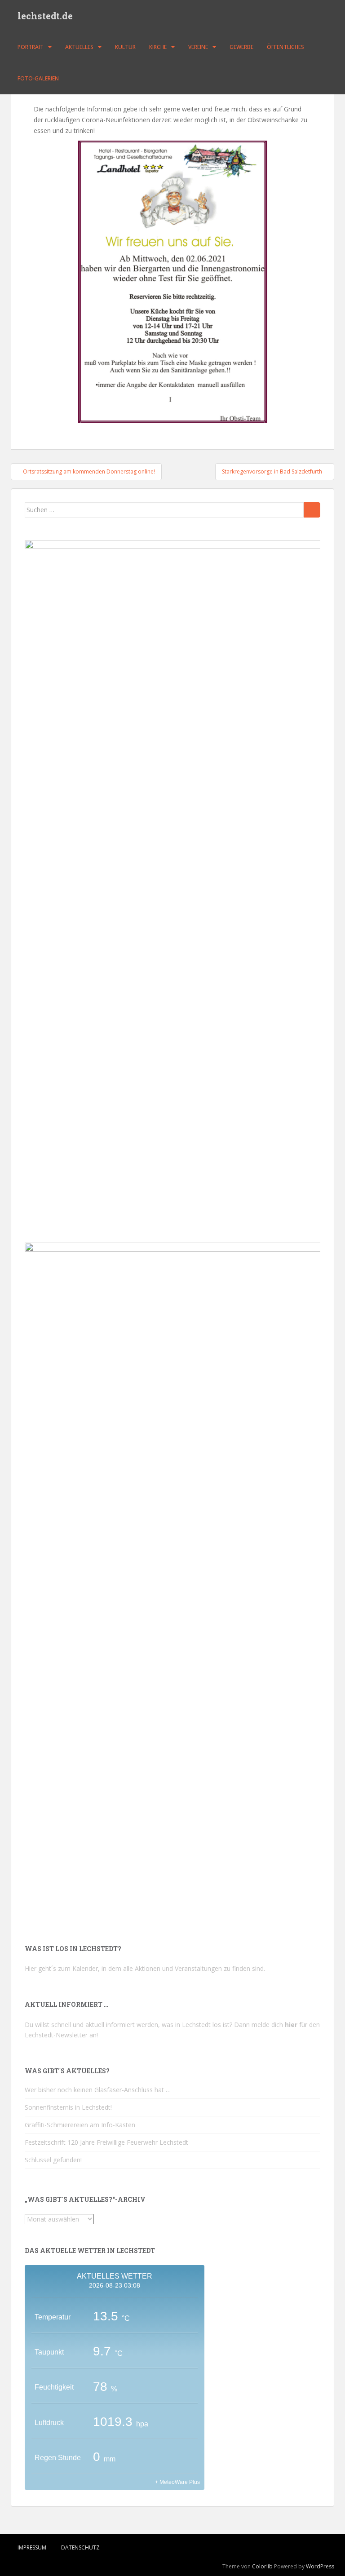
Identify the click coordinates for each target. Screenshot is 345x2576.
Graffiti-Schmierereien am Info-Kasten (80, 2125)
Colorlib (262, 2566)
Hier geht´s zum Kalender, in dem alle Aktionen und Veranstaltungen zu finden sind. (145, 1968)
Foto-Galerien (38, 78)
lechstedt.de (45, 16)
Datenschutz (80, 2547)
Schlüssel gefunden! (53, 2160)
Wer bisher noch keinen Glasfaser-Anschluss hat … (98, 2090)
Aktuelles (79, 47)
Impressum (32, 2547)
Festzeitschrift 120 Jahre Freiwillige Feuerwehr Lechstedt (106, 2142)
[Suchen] (312, 510)
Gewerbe (241, 47)
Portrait (31, 47)
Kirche (158, 47)
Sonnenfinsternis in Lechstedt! (68, 2107)
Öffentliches (285, 47)
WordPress (320, 2566)
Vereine (198, 47)
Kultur (125, 47)
